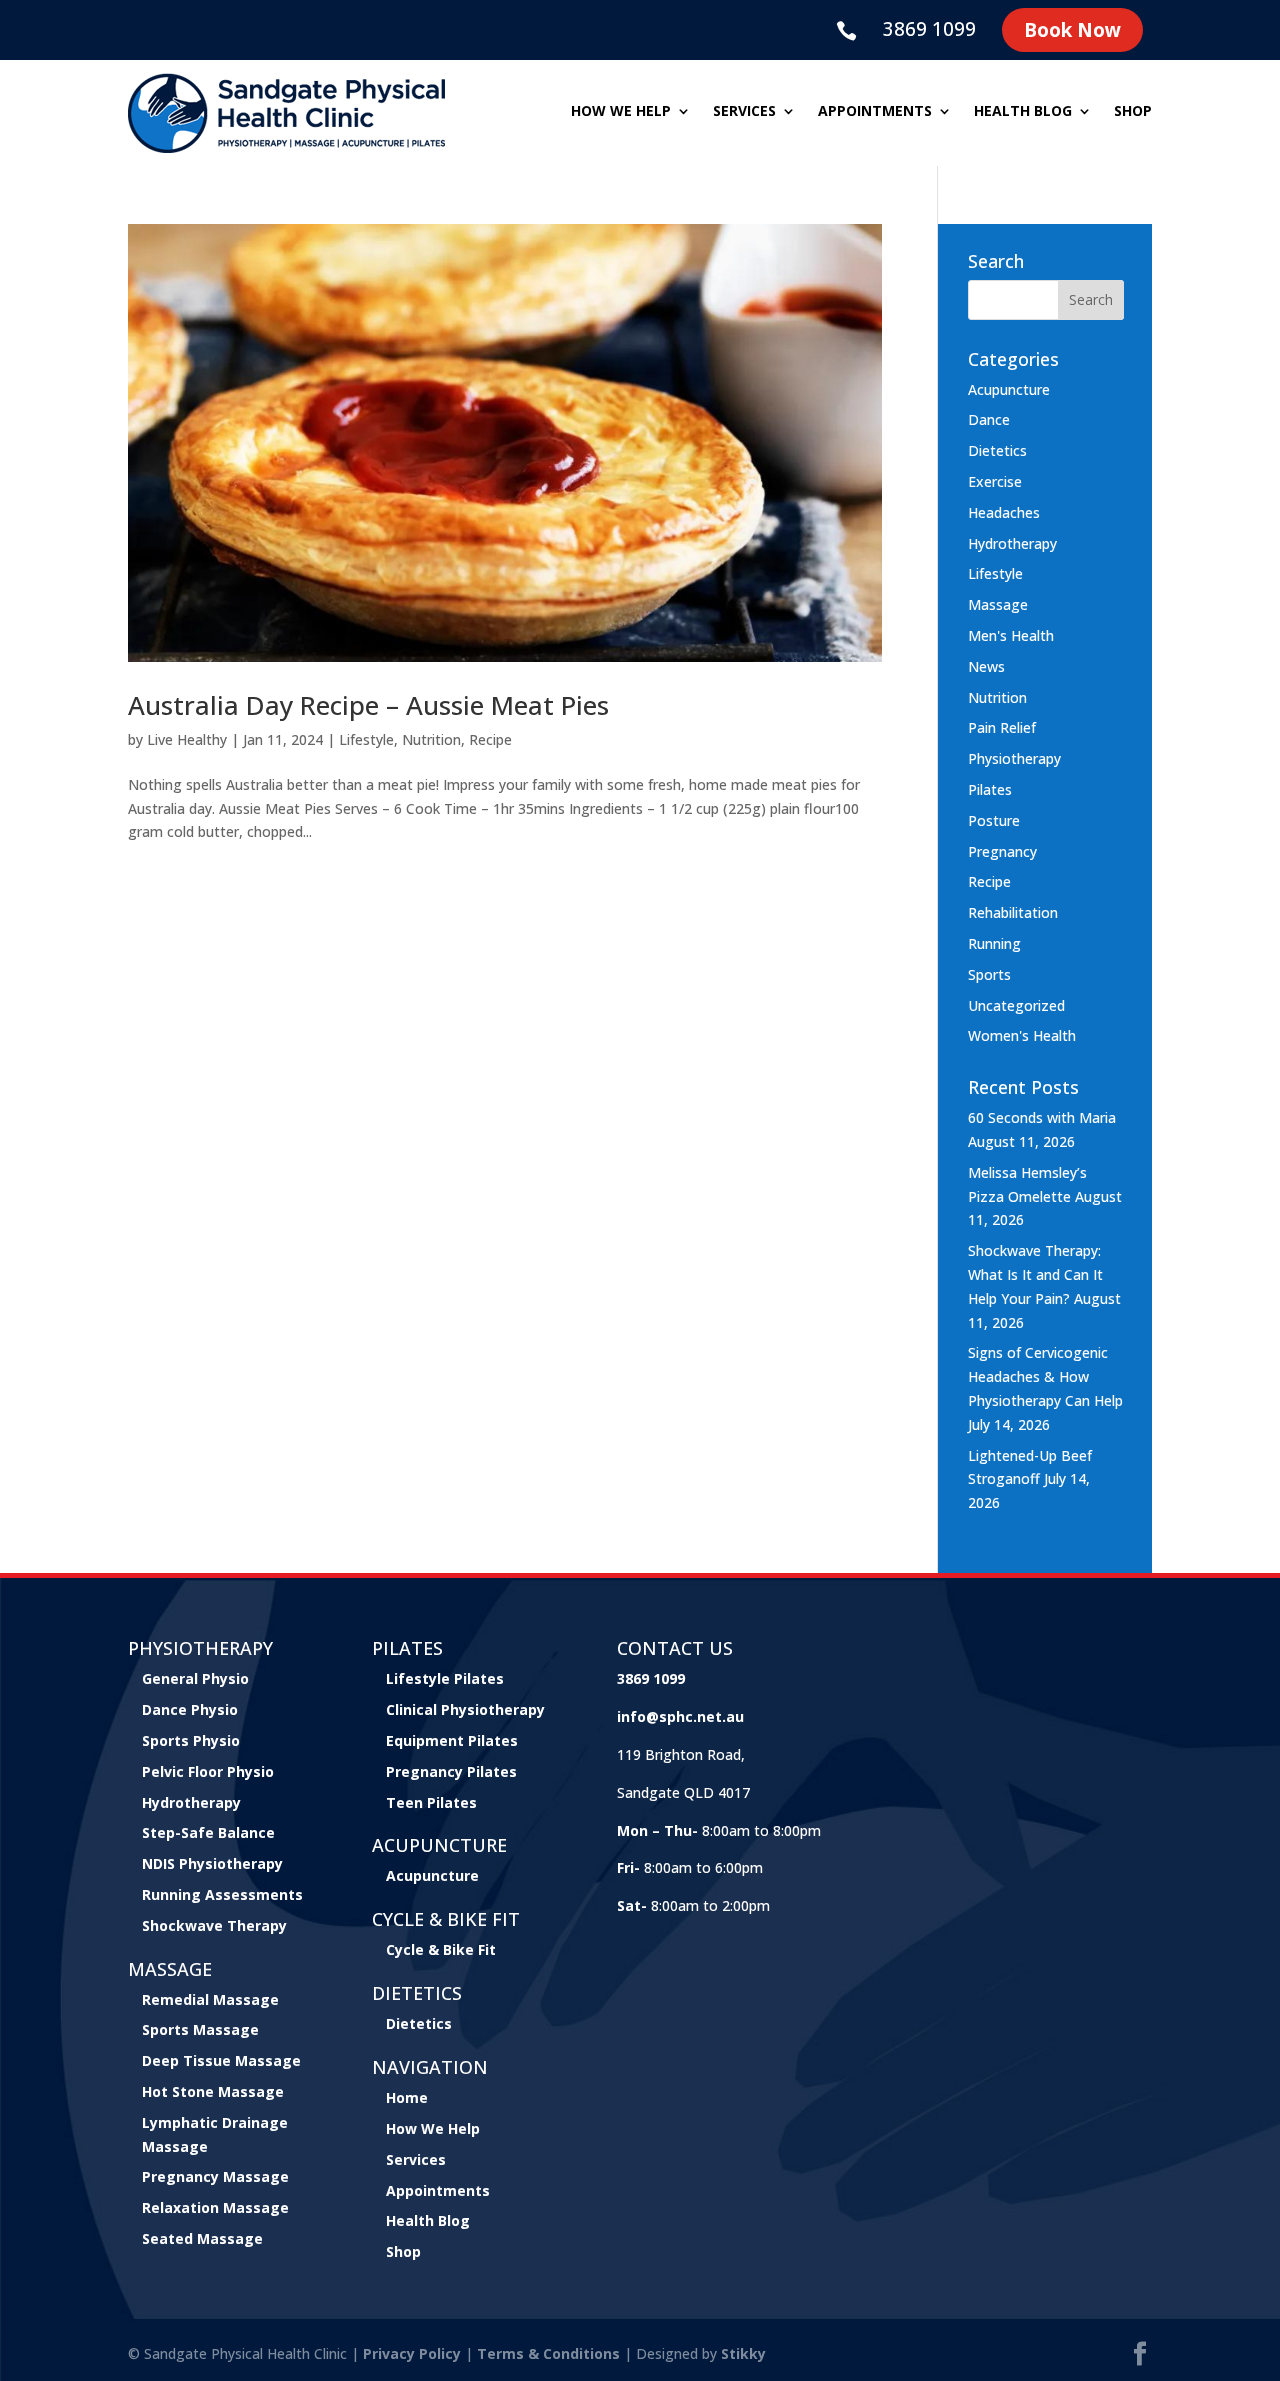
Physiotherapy (1014, 758)
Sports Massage (200, 2029)
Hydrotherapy (1012, 543)
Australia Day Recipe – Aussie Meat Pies (368, 705)
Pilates (990, 789)
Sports (989, 974)
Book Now (1072, 30)
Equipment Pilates (452, 1740)
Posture (994, 820)
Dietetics (997, 450)
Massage (998, 604)
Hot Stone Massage (213, 2091)
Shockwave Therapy (214, 1925)
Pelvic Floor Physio (208, 1771)
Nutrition (431, 739)
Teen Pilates (431, 1802)
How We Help (433, 2128)
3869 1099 (929, 29)
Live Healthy (187, 739)
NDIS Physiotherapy (212, 1863)
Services (744, 112)
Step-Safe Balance (208, 1832)
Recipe (490, 739)
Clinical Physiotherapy (465, 1709)
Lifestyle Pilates (445, 1678)
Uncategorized (1016, 1005)
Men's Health (1011, 635)
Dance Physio (190, 1709)
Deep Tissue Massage (221, 2060)
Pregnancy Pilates (451, 1771)
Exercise (995, 481)
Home (407, 2097)
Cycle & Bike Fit (441, 1949)
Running (994, 943)
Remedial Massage (210, 1999)
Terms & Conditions (548, 2353)
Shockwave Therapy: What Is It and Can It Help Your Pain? (1035, 1274)
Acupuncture (1009, 389)
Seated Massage (202, 2238)
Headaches (1004, 512)
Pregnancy (1002, 851)
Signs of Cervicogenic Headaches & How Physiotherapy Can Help (1045, 1376)
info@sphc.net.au (680, 1716)
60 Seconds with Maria (1042, 1117)
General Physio (195, 1678)
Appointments (875, 112)
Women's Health (1022, 1035)
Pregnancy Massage (215, 2176)
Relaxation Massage (215, 2207)
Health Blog (1023, 112)
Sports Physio (191, 1740)
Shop (1133, 112)
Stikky (743, 2353)
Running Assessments (222, 1894)
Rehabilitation (1013, 912)
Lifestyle (366, 739)
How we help (621, 112)
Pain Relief (1002, 727)
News (986, 666)
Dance (989, 419)
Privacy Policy (412, 2353)
